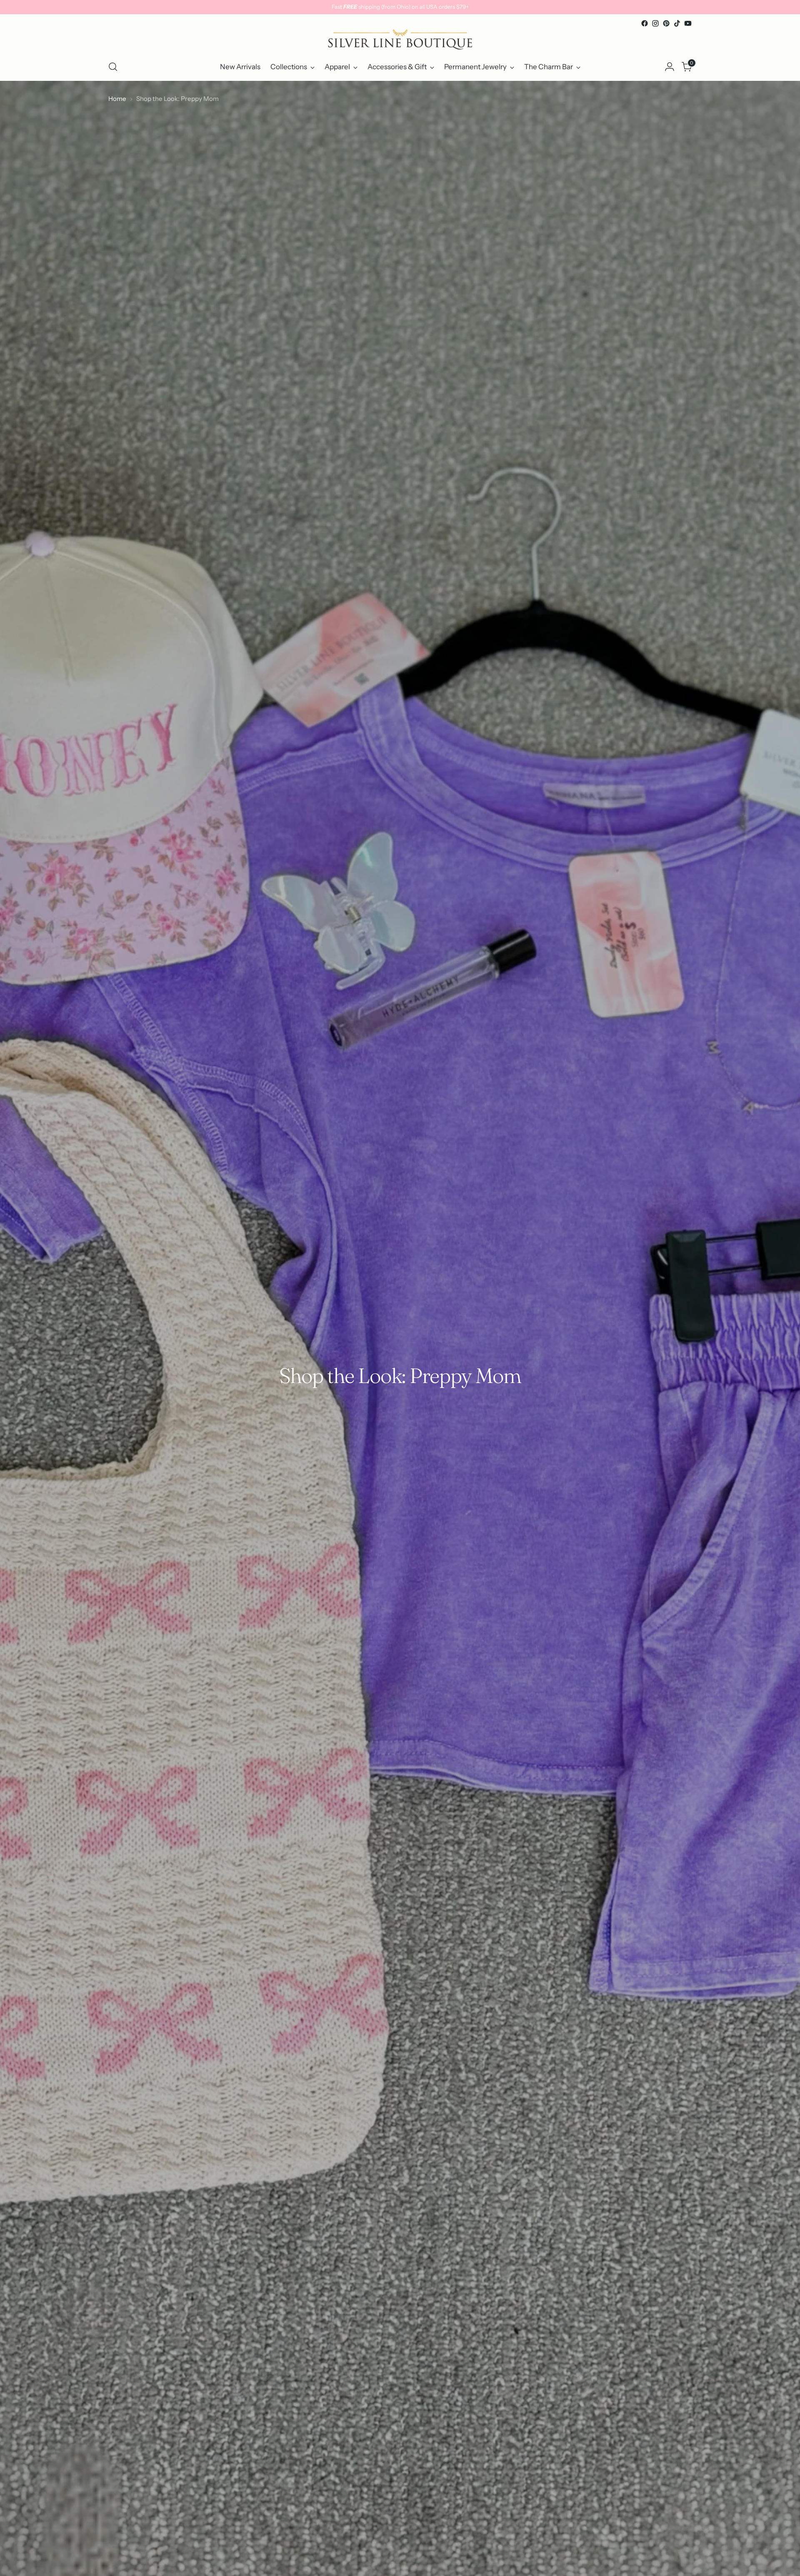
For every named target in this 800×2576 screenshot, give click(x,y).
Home (117, 99)
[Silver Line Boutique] (400, 41)
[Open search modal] (113, 67)
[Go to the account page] (670, 67)
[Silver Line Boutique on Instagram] (655, 23)
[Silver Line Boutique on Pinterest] (666, 23)
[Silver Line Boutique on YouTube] (688, 23)
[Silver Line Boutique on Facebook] (645, 23)
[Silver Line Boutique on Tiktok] (677, 23)
